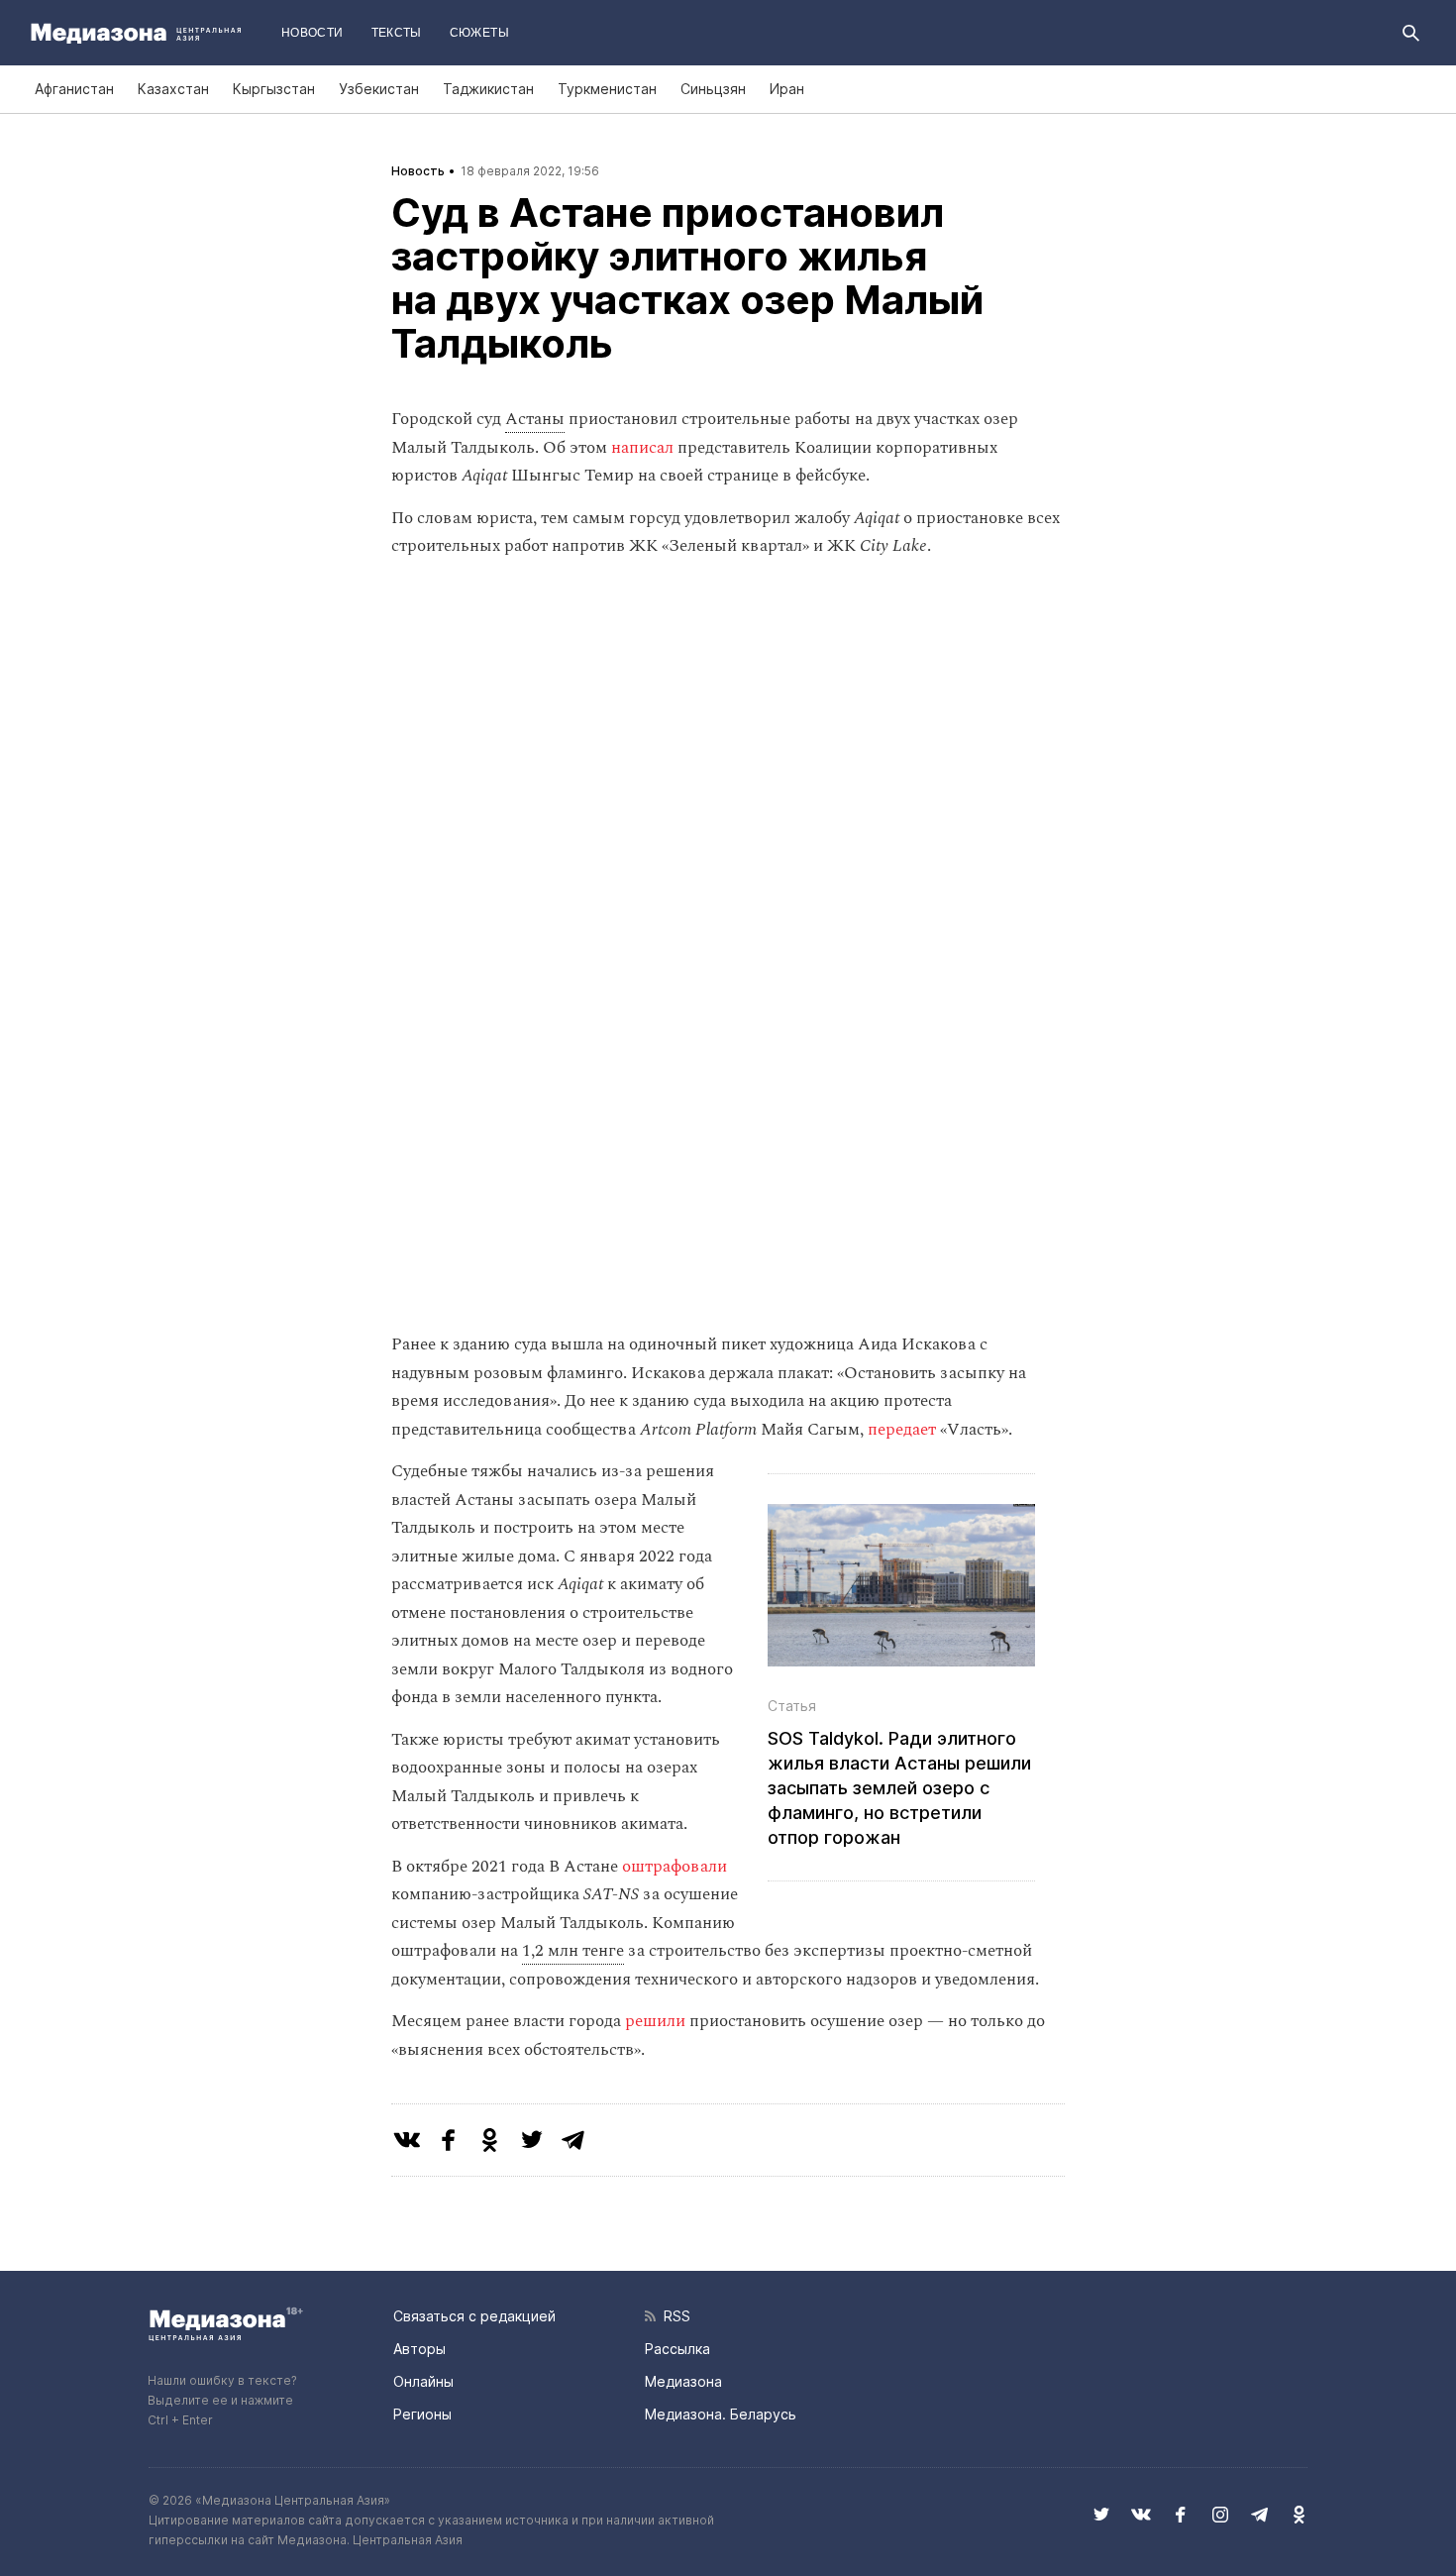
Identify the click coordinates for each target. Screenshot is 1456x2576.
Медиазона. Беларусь (721, 2414)
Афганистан (74, 89)
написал (642, 448)
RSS (673, 2316)
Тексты (397, 33)
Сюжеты (479, 33)
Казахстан (173, 89)
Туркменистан (607, 89)
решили (655, 2021)
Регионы (422, 2414)
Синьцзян (713, 89)
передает (902, 1430)
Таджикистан (488, 89)
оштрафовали (675, 1867)
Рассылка (677, 2349)
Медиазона (683, 2381)
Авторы (419, 2349)
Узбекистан (379, 89)
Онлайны (423, 2381)
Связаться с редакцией (474, 2316)
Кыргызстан (274, 89)
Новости (312, 33)
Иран (787, 89)
